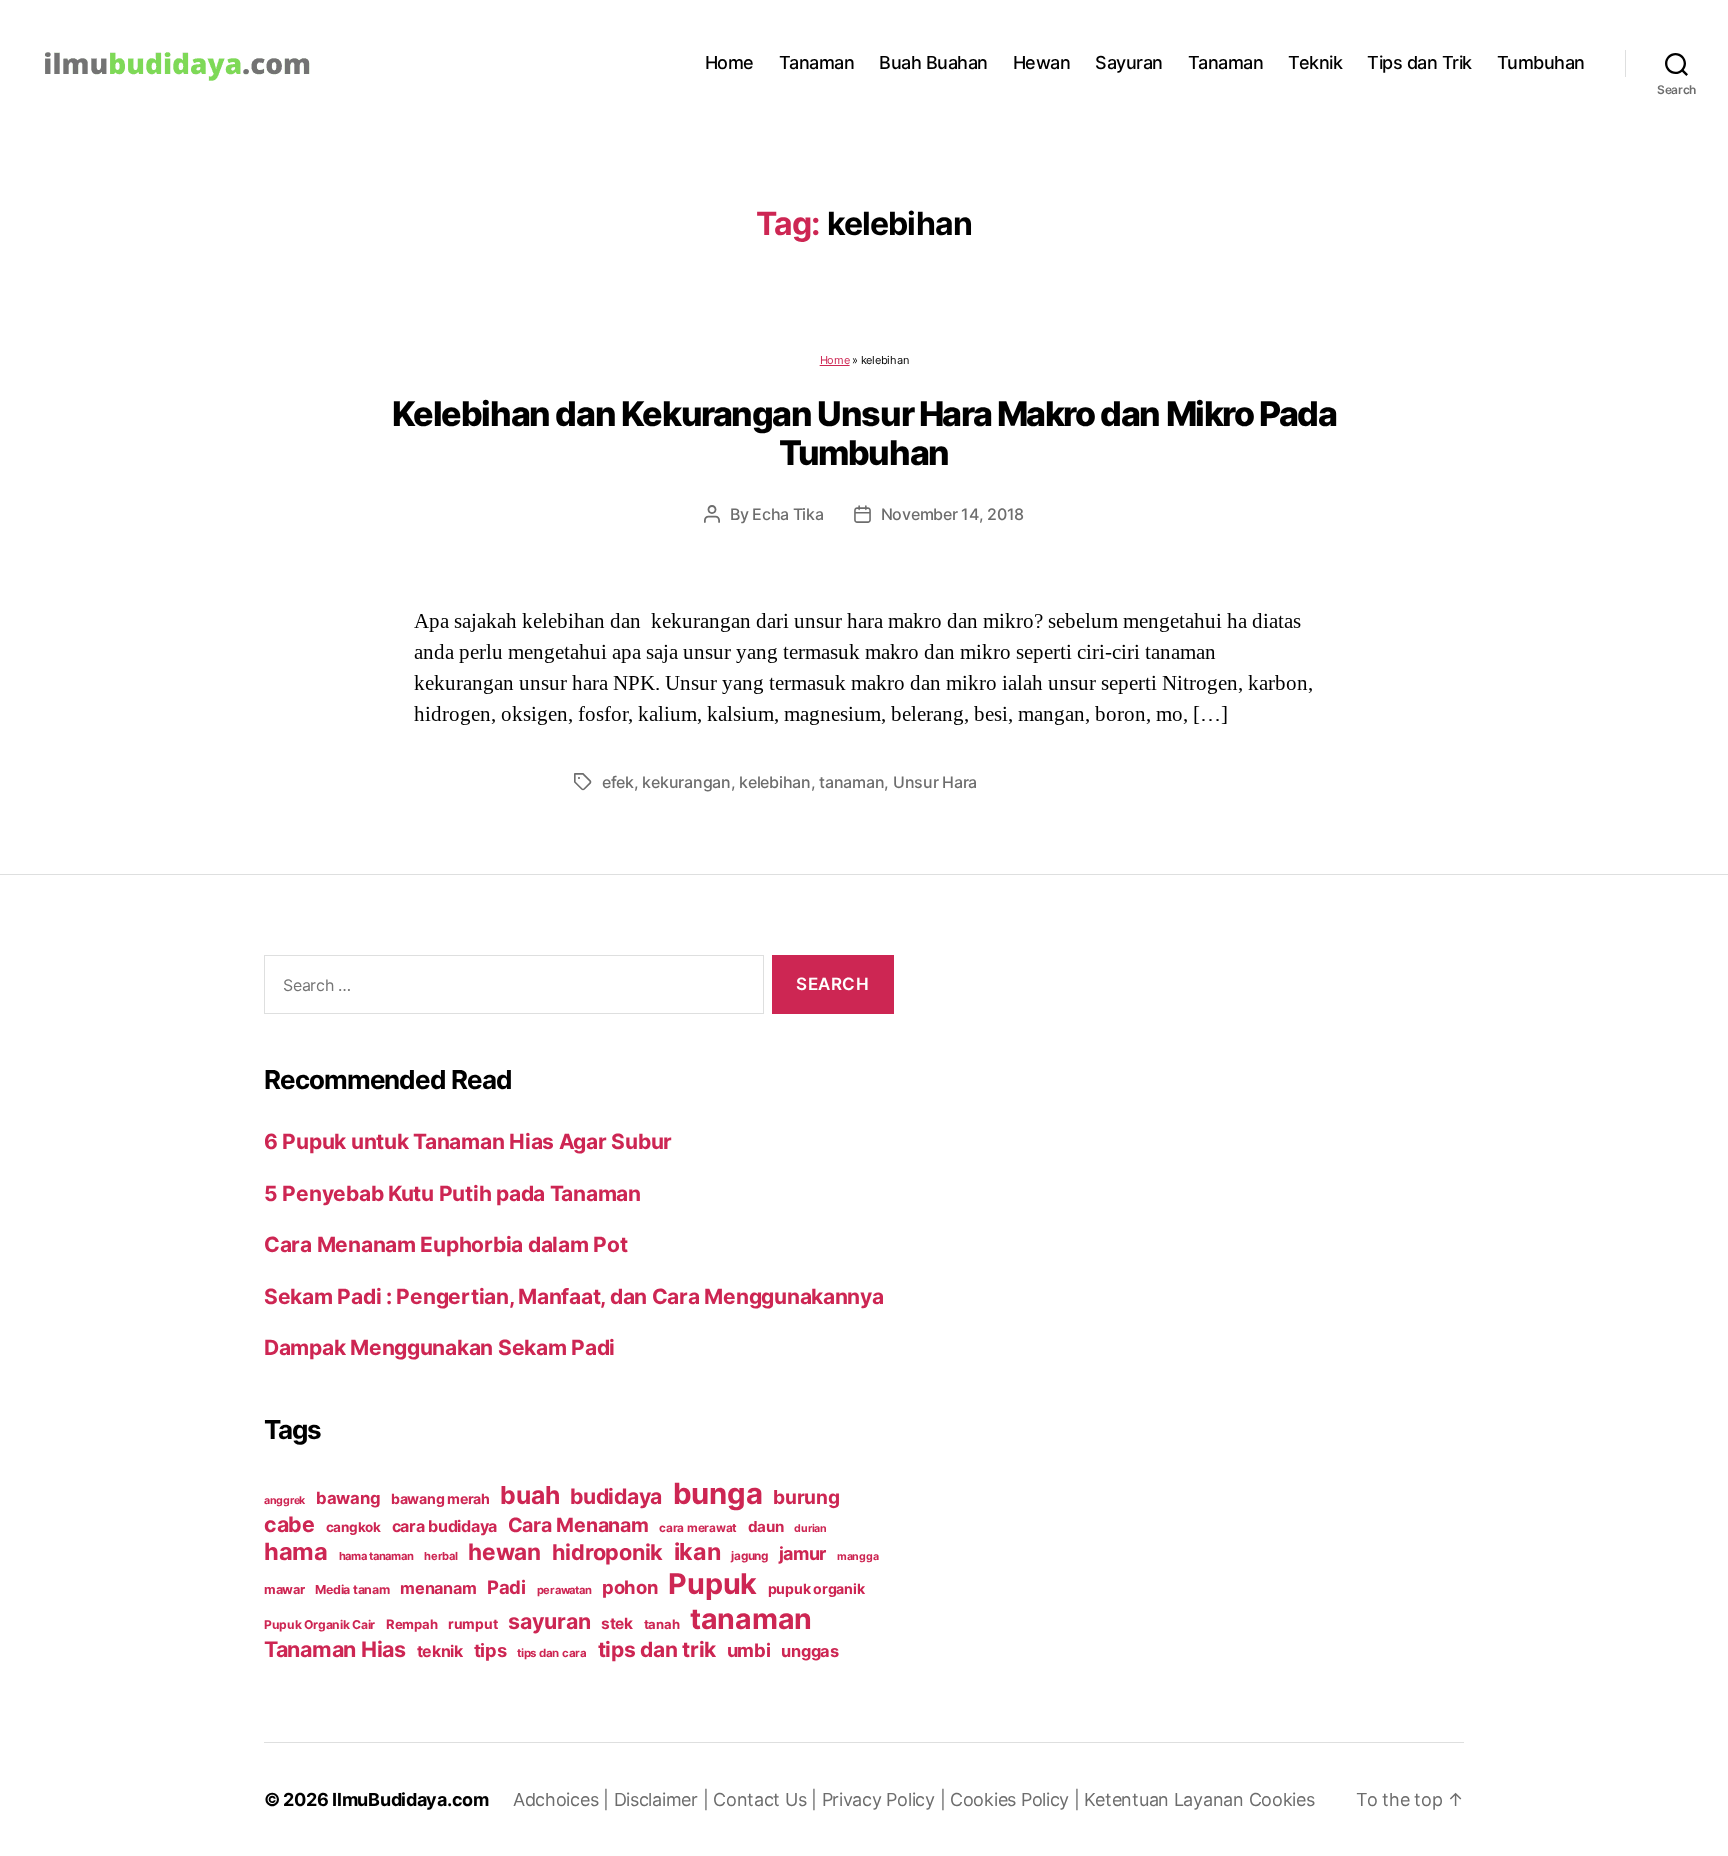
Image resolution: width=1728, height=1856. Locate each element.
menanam (438, 1588)
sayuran (549, 1621)
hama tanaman (376, 1556)
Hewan (1042, 62)
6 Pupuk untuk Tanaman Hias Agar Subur (468, 1141)
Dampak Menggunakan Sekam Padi (439, 1347)
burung (806, 1497)
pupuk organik (816, 1588)
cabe (289, 1524)
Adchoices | (563, 1799)
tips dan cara (552, 1653)
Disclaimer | (664, 1799)
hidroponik (607, 1552)
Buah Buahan (933, 62)
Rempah (411, 1624)
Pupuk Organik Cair (319, 1624)
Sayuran (1129, 62)
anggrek (284, 1500)
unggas (809, 1651)
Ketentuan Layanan (1166, 1799)
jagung (749, 1556)
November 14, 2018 (952, 514)
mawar (284, 1589)
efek (618, 782)
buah (529, 1495)
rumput (472, 1624)
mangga (857, 1556)
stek (617, 1623)
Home (729, 62)
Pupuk (712, 1583)
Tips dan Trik (1419, 62)
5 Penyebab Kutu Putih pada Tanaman (452, 1193)
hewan (504, 1551)
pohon (630, 1587)
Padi (506, 1587)
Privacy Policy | (886, 1799)
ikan (697, 1551)
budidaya (616, 1496)
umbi (749, 1650)
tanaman (851, 782)
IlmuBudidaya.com (410, 1799)
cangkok (353, 1527)
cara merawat (698, 1528)
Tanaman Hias (335, 1649)
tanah (662, 1624)
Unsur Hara (935, 782)
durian (810, 1528)
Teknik (1315, 62)
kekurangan (686, 782)
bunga (718, 1493)
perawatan (564, 1590)
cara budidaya (445, 1526)
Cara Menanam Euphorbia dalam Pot (445, 1244)
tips (490, 1650)
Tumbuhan (1541, 62)
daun (766, 1526)
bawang (348, 1498)
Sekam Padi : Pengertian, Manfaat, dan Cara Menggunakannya (574, 1296)
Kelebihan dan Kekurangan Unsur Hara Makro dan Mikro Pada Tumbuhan (864, 433)
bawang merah (440, 1498)
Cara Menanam (578, 1525)
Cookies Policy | (1017, 1799)
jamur (803, 1553)
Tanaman (817, 62)
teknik (440, 1651)
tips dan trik (657, 1649)
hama (296, 1551)
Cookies (1282, 1799)
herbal (440, 1556)
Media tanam (352, 1589)
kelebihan (775, 782)
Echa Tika (788, 514)
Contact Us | (767, 1799)
